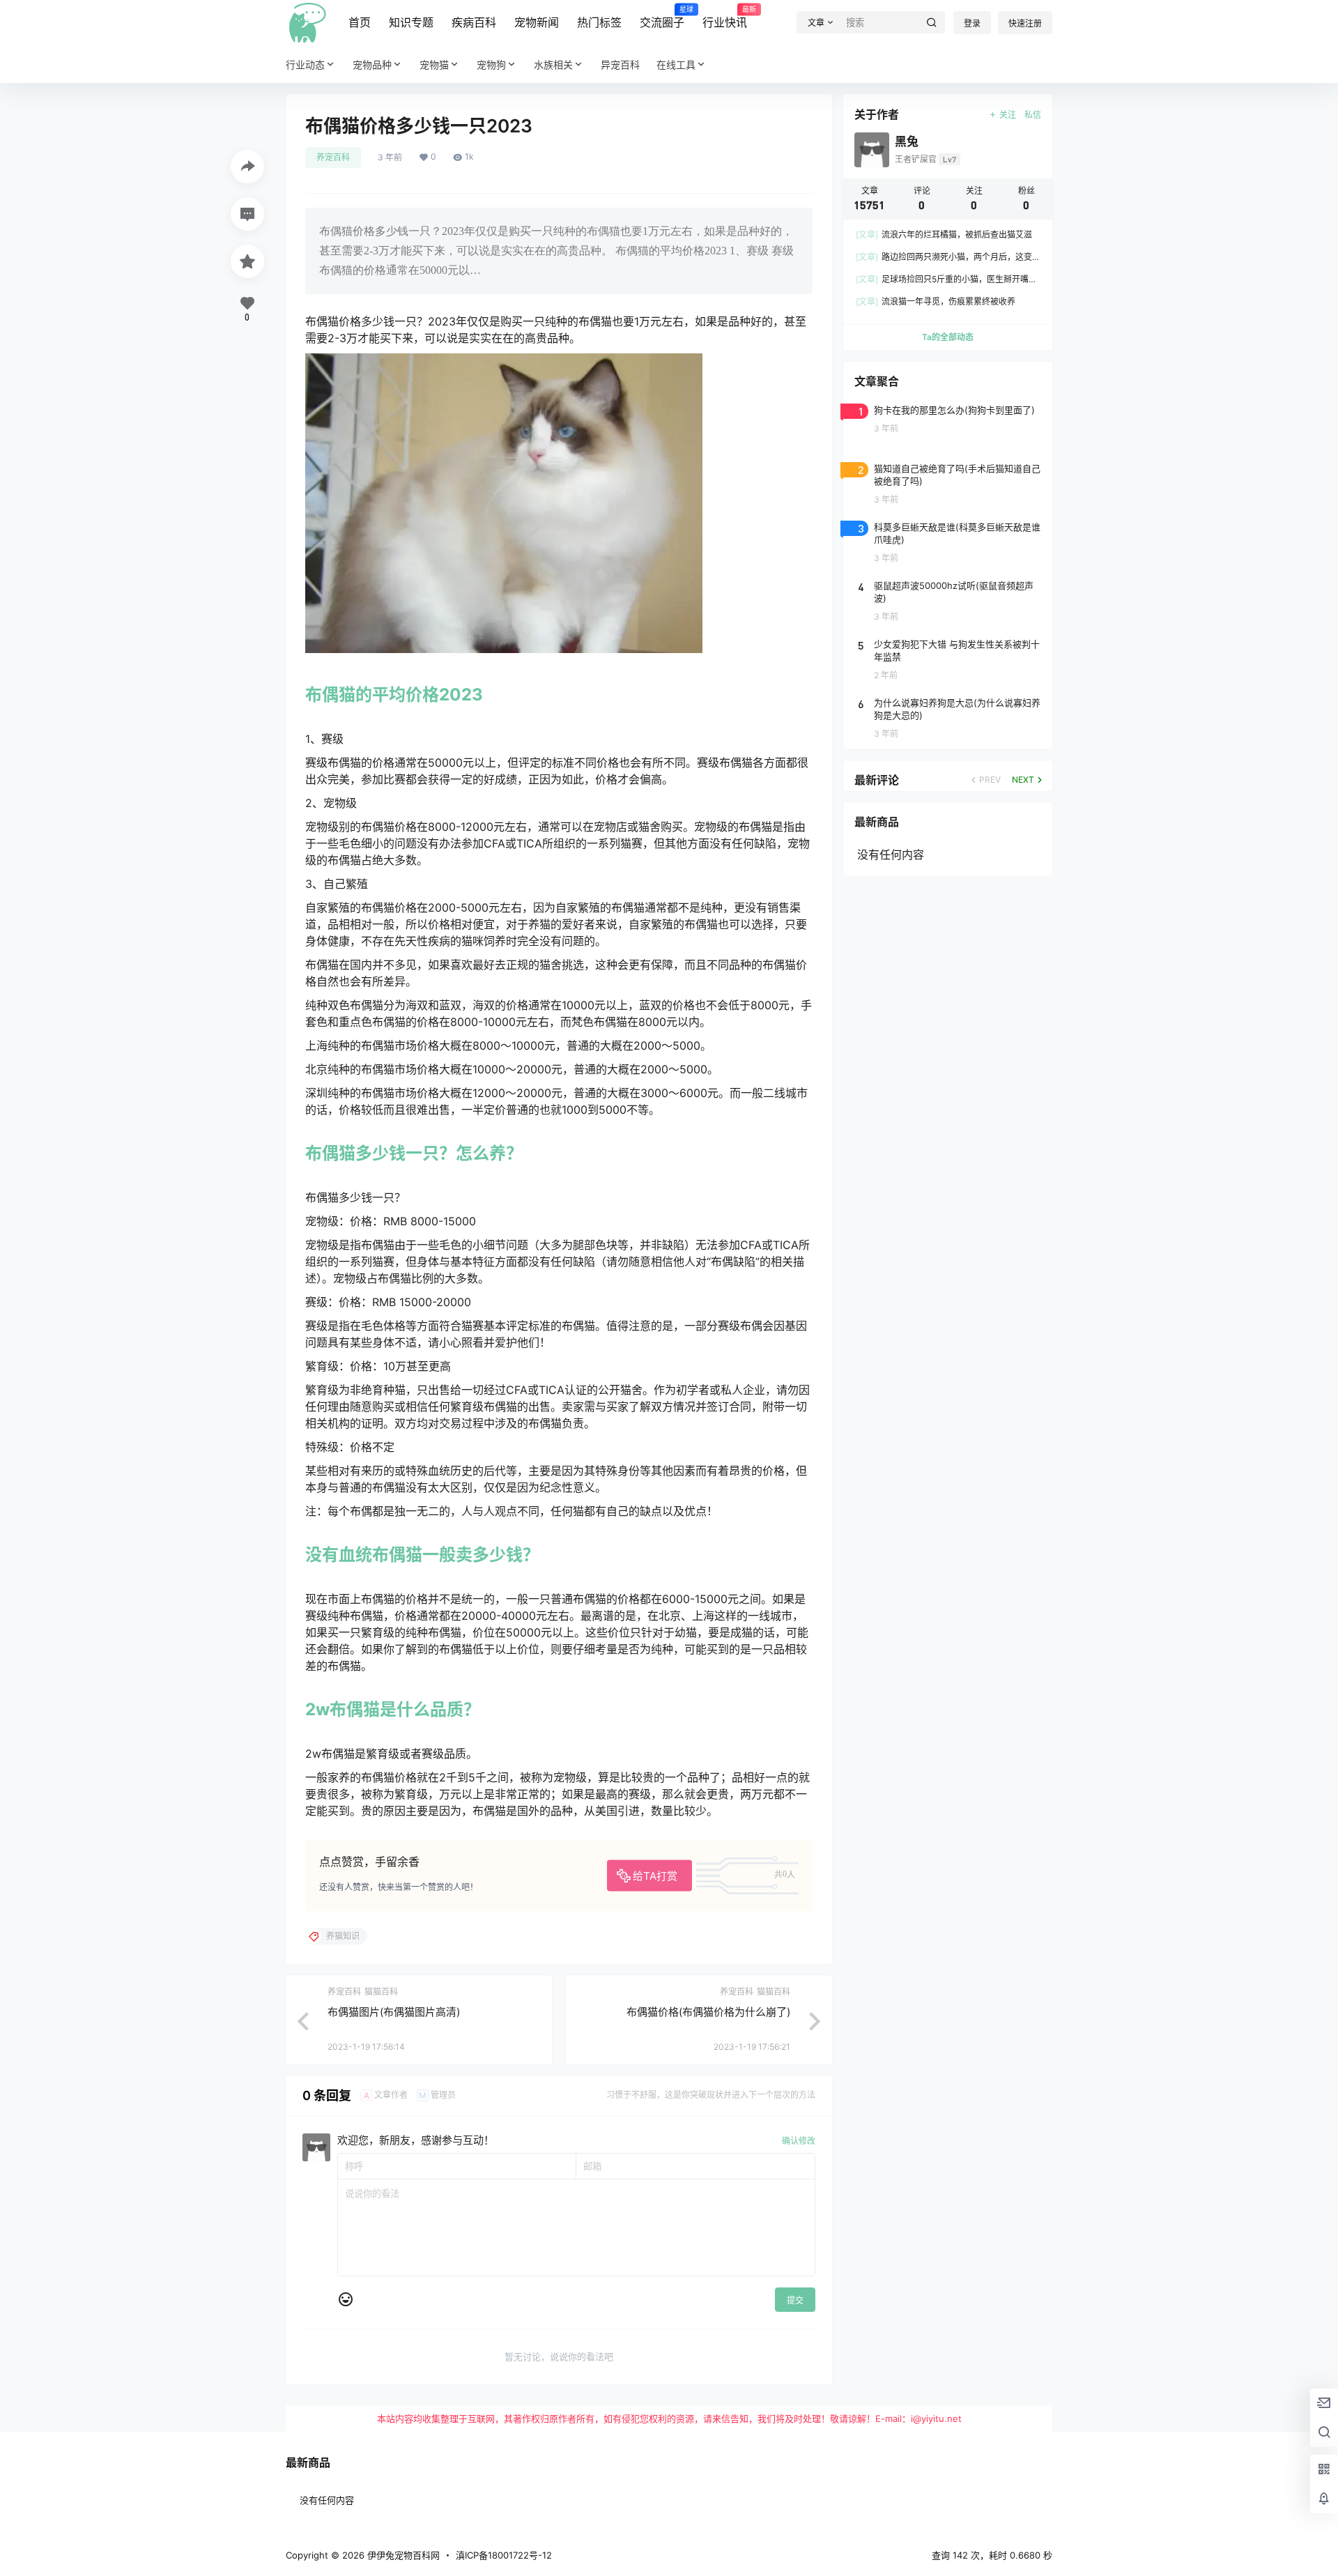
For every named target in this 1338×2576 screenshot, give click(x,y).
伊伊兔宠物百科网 (402, 2555)
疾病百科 (474, 22)
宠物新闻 (537, 22)
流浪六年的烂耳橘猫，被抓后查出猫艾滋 (944, 235)
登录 (972, 23)
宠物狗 (491, 64)
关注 (1008, 115)
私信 (1033, 115)
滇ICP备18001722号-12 (504, 2555)
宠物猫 (434, 64)
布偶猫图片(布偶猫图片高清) (394, 2012)
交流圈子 (662, 17)
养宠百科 (333, 157)
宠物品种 (372, 64)
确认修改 (799, 2141)
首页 (360, 22)
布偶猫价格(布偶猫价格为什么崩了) (708, 2012)
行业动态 (305, 64)
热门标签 (599, 22)
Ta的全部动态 (948, 337)
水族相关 (553, 64)
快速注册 (1025, 23)
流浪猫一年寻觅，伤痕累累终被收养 (936, 301)
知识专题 (411, 22)
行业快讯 (725, 17)
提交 (795, 2300)
